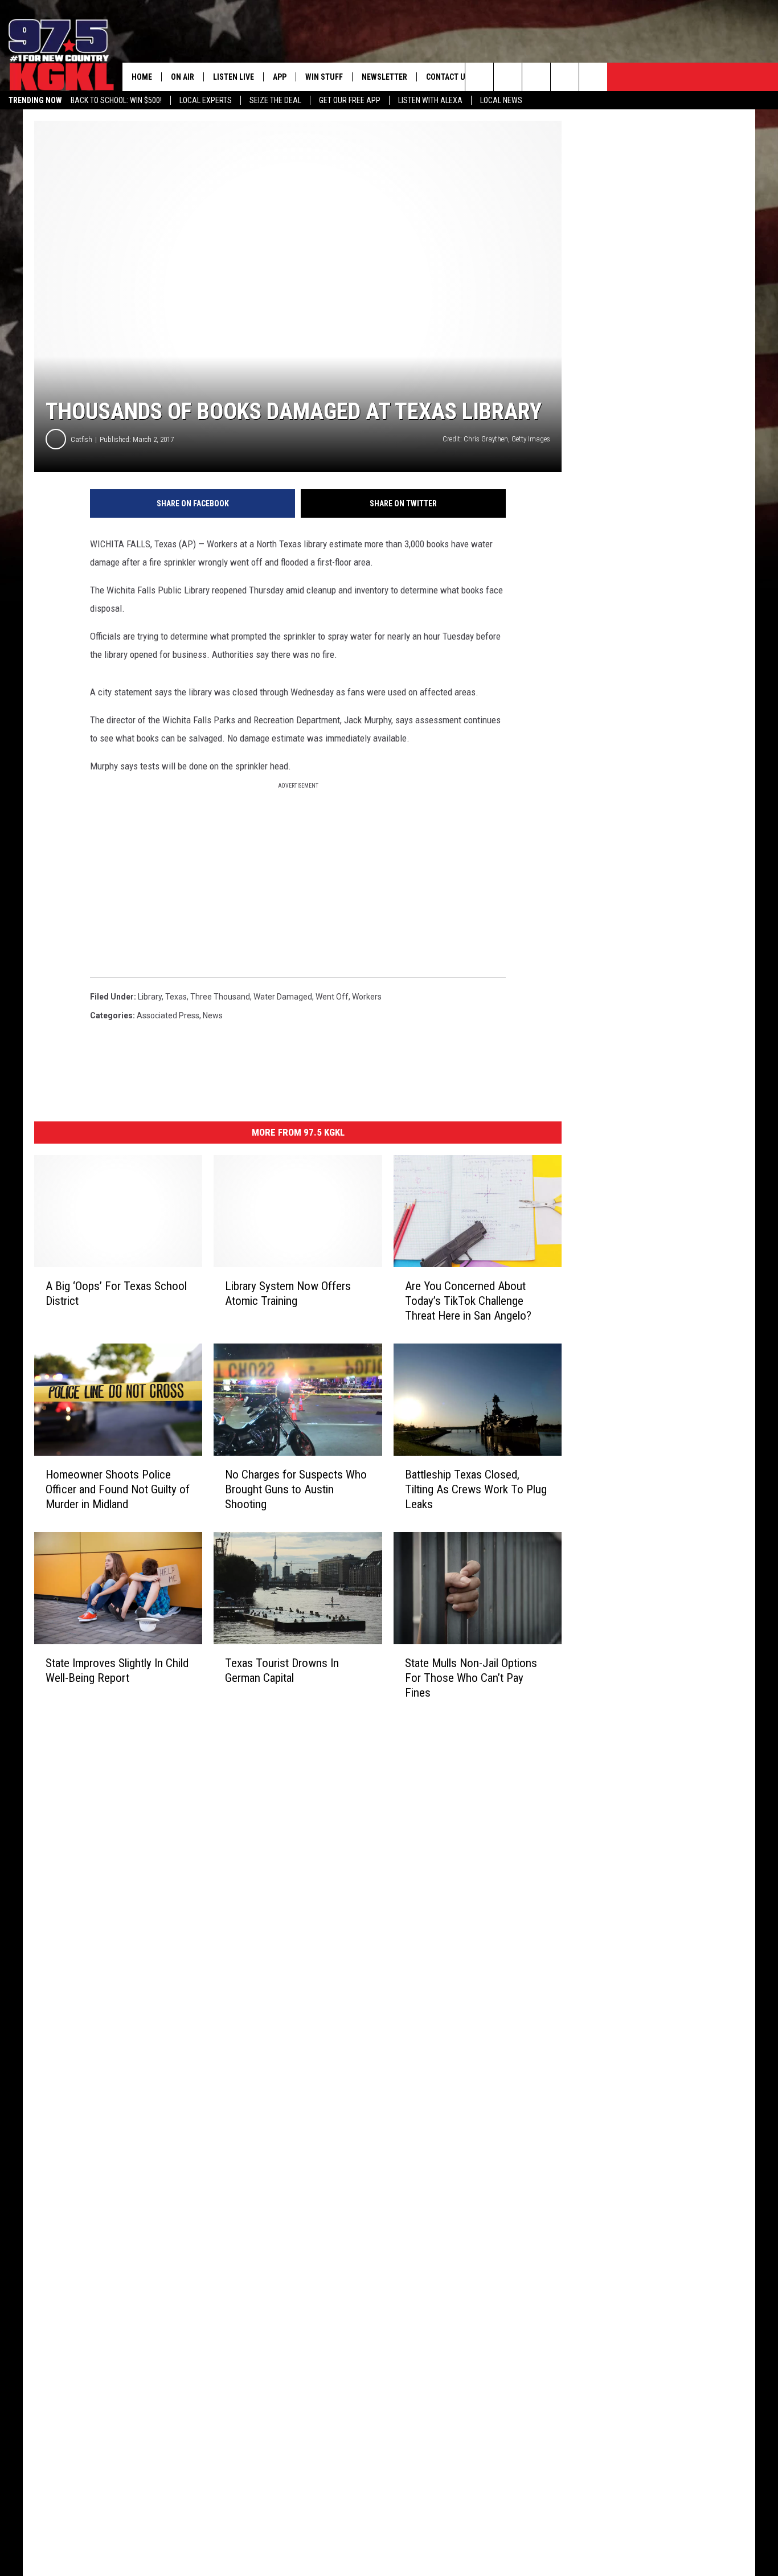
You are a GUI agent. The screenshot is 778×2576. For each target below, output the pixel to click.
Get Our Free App (350, 100)
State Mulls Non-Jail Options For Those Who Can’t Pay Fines (471, 1678)
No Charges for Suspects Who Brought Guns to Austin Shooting (296, 1489)
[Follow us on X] (565, 77)
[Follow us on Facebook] (536, 77)
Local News (501, 100)
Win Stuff (324, 77)
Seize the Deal (275, 100)
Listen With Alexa (430, 100)
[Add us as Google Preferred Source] (508, 77)
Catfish (81, 439)
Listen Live (234, 77)
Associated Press (168, 1015)
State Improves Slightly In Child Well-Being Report (117, 1670)
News (213, 1015)
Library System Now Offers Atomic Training (288, 1293)
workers (367, 997)
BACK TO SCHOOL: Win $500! (116, 100)
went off (332, 997)
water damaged (283, 997)
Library (150, 997)
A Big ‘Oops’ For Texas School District (116, 1293)
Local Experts (206, 100)
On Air (183, 77)
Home (142, 77)
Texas (176, 997)
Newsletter (384, 77)
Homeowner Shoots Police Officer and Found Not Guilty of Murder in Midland (118, 1489)
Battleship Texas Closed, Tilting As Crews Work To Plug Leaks (476, 1489)
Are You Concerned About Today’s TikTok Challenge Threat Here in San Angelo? (468, 1301)
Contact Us (448, 77)
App (280, 77)
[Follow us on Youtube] (593, 77)
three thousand (220, 997)
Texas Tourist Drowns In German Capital (282, 1670)
